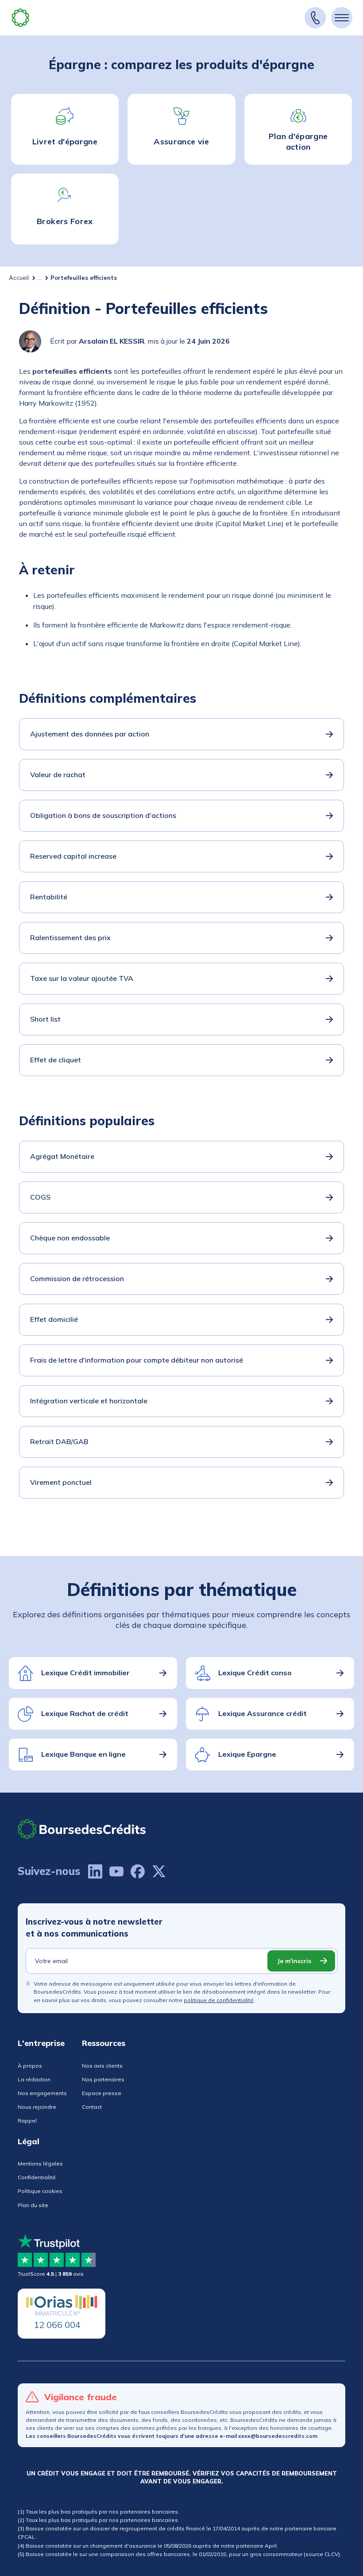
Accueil (19, 278)
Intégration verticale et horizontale (89, 1401)
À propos (30, 2066)
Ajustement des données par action (90, 734)
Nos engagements (42, 2093)
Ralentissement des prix (70, 937)
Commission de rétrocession (77, 1278)
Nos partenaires (103, 2079)
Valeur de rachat (58, 775)
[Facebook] (138, 1871)
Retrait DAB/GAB (59, 1441)
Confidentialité (37, 2177)
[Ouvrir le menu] (342, 18)
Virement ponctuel (61, 1482)
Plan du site (33, 2205)
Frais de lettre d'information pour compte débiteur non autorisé (137, 1360)
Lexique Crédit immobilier (85, 1673)
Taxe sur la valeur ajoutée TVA (82, 978)
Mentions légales (40, 2163)
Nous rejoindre (37, 2107)
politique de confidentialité (219, 2000)
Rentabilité (49, 897)
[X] (159, 1871)
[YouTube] (116, 1871)
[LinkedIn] (95, 1871)
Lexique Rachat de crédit (85, 1713)
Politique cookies (40, 2191)
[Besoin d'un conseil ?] (315, 18)
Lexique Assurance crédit (263, 1713)
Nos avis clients (102, 2066)
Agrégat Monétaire (62, 1156)
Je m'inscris (294, 1961)
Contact (92, 2107)
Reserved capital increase (73, 856)
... (40, 278)
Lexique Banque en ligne (83, 1754)
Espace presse (102, 2093)
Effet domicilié (54, 1319)
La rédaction (34, 2079)
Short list (45, 1019)
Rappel (27, 2121)
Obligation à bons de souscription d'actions (103, 815)
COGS (40, 1197)
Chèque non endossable (70, 1238)
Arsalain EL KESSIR (112, 341)
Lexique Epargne (247, 1754)
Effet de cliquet (56, 1060)
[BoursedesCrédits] (82, 1829)
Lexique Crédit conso (255, 1673)
